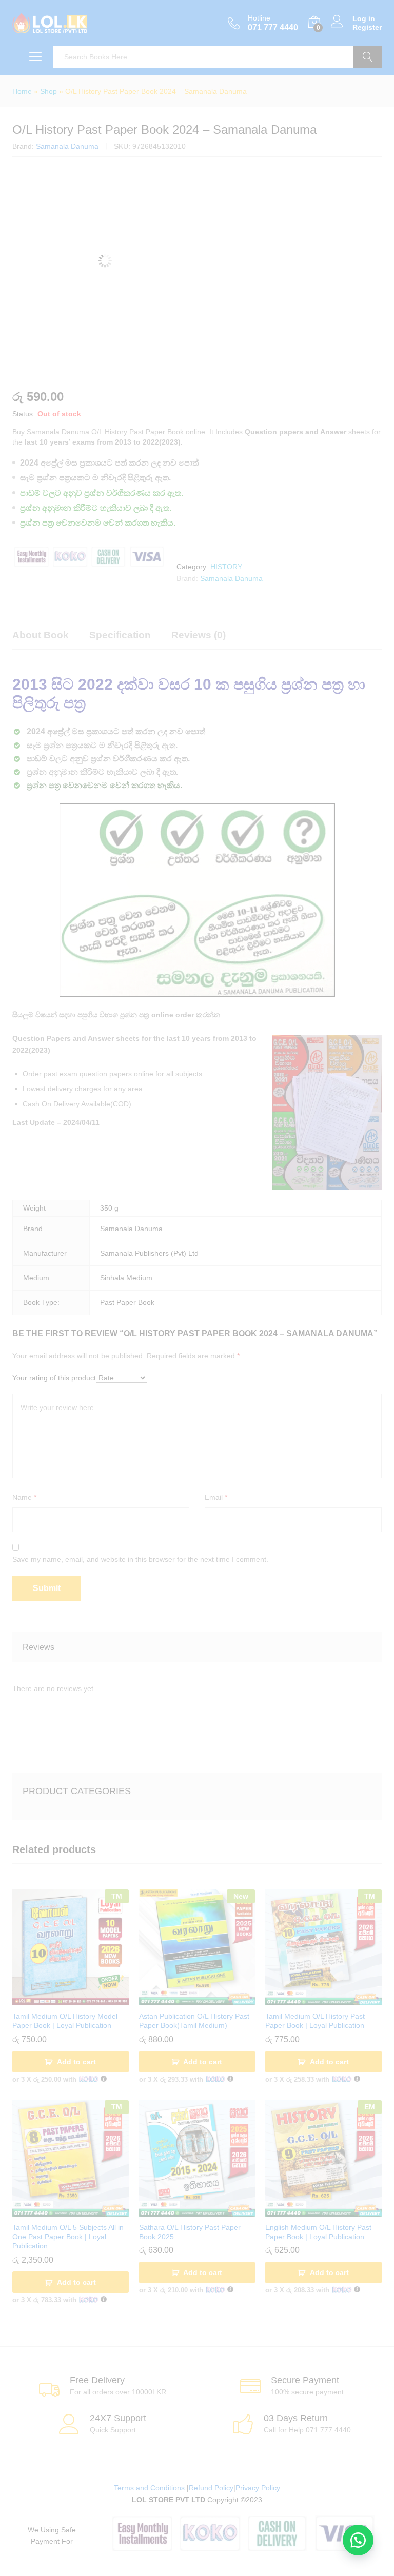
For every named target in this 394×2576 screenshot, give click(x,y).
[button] (358, 2540)
